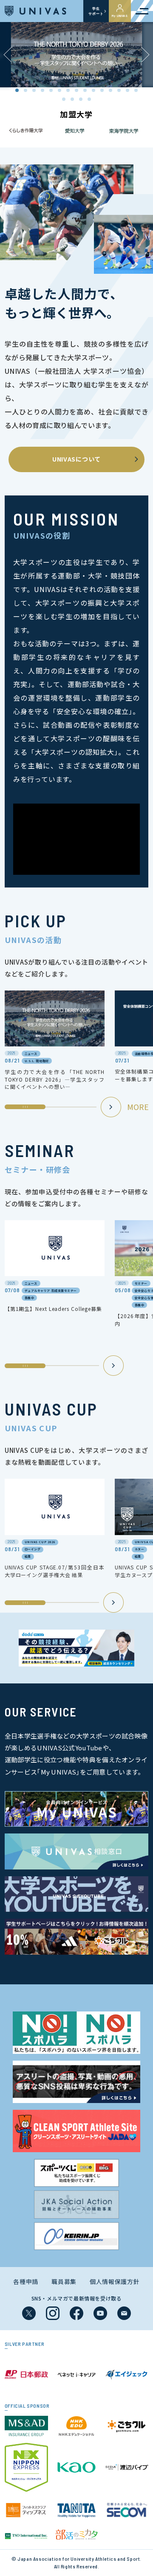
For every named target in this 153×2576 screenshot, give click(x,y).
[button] (145, 55)
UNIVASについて (76, 459)
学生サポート (96, 11)
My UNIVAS (120, 16)
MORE (138, 1107)
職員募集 (64, 2281)
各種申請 (26, 2281)
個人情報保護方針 (115, 2281)
